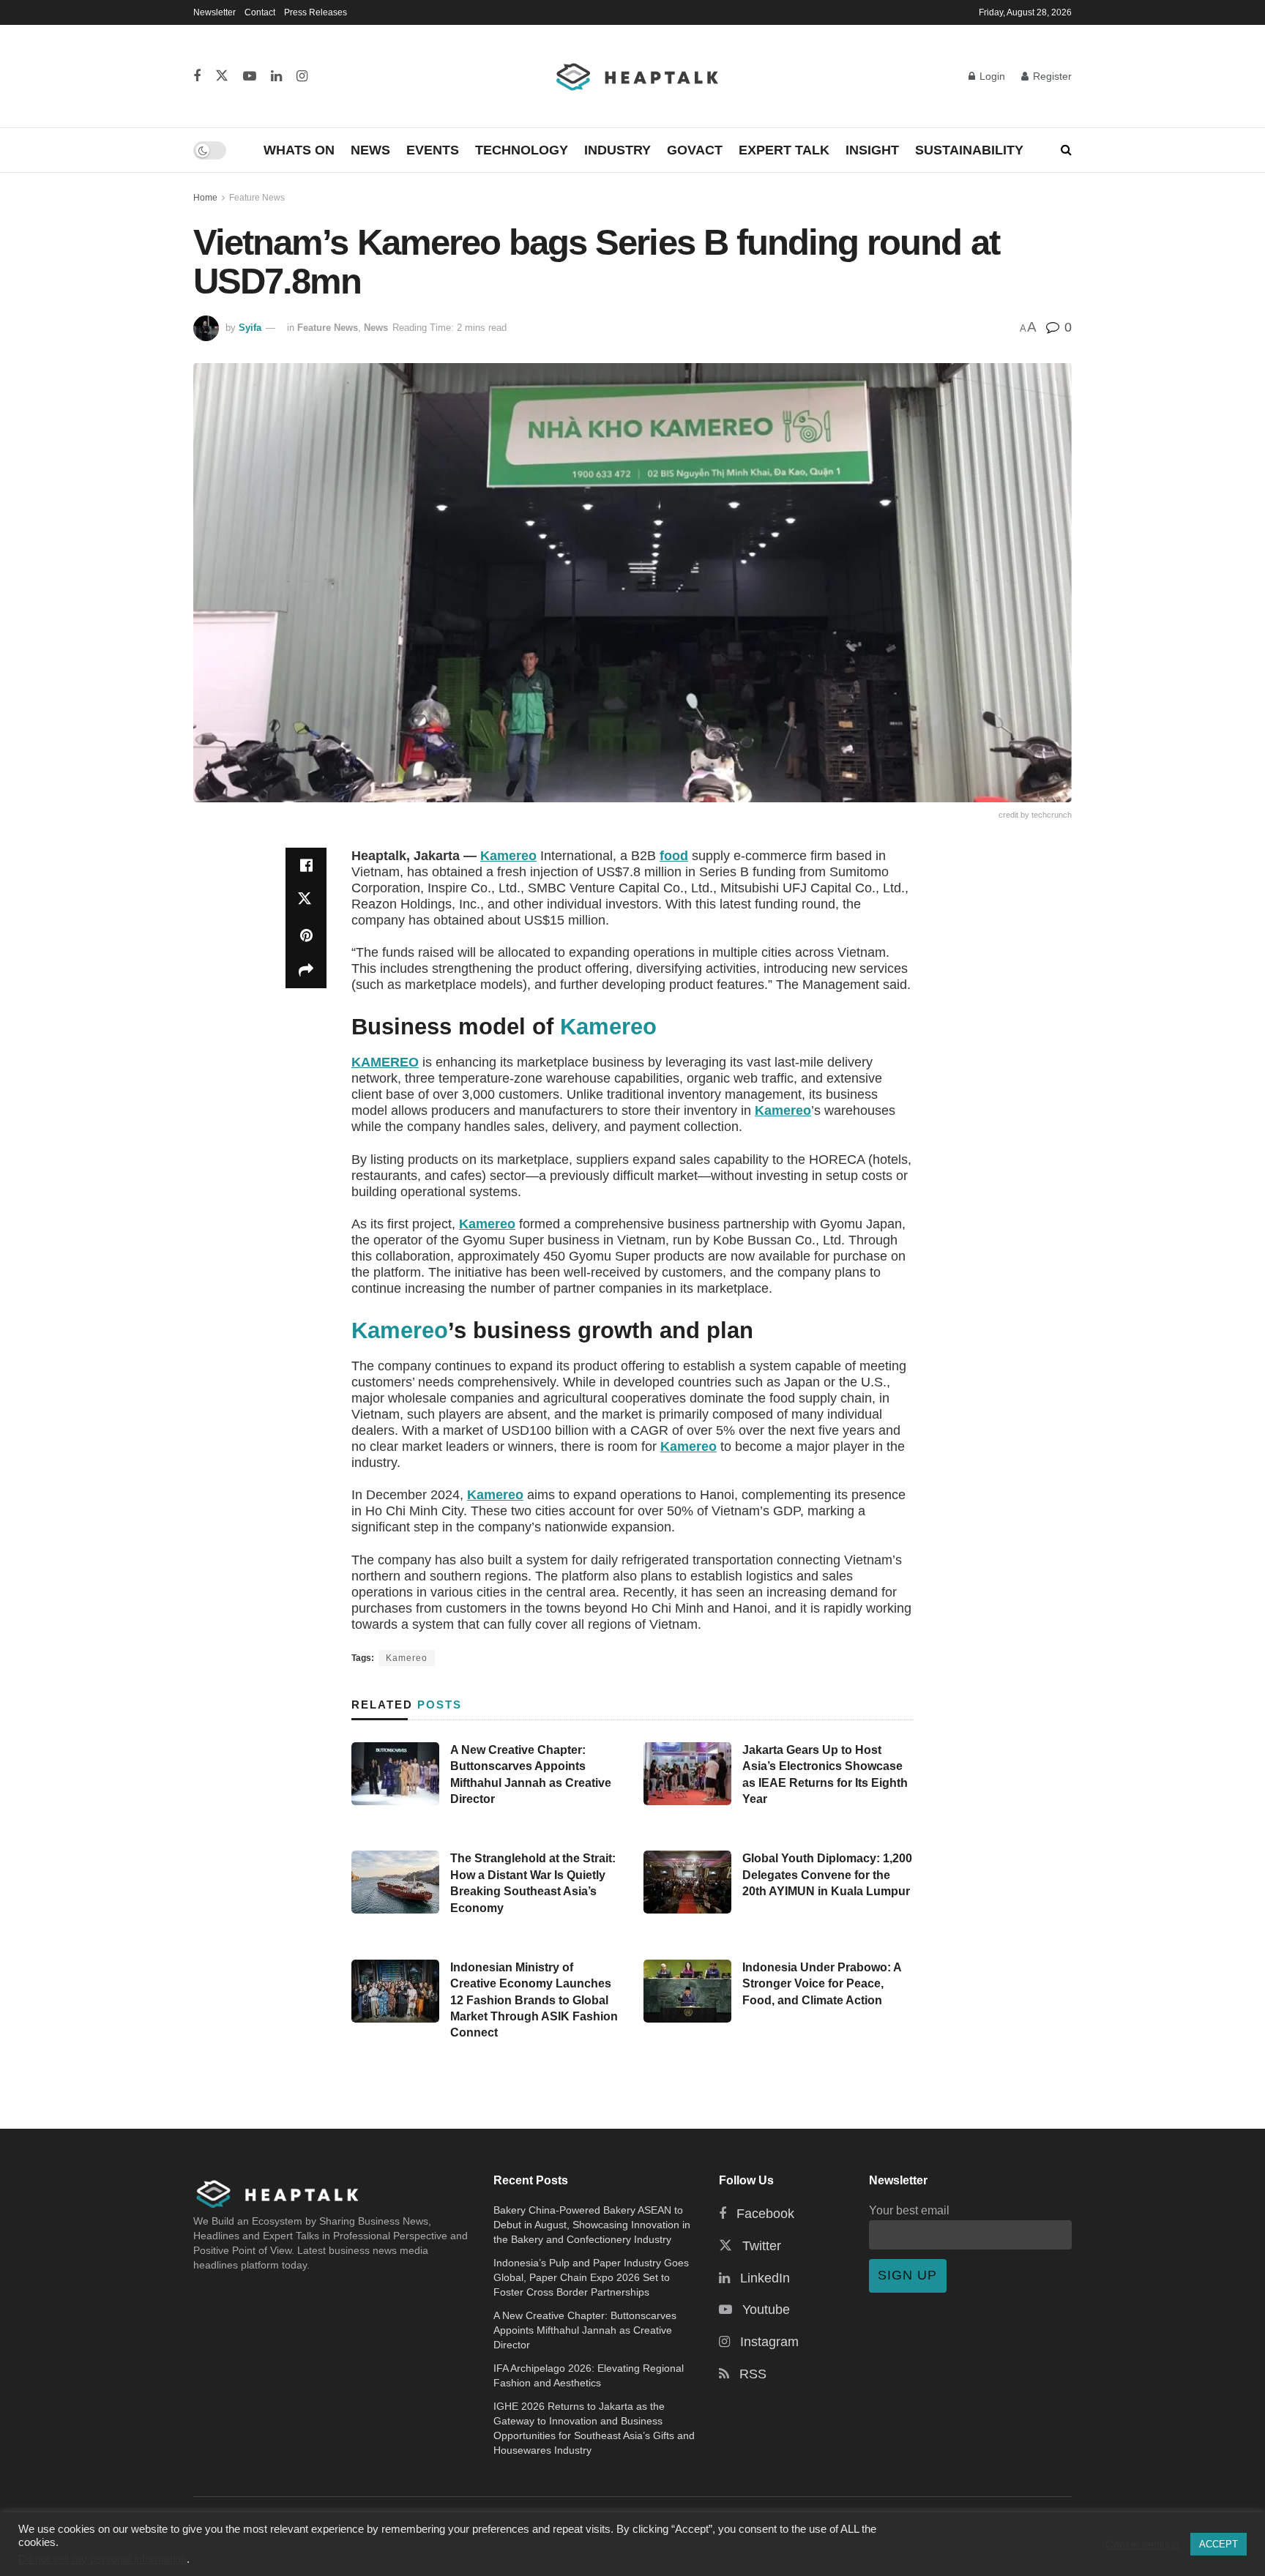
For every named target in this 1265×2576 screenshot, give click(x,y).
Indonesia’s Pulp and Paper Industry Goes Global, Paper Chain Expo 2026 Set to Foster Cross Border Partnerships (591, 2277)
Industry (617, 150)
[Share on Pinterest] (306, 936)
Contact (260, 12)
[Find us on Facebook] (197, 76)
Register (1051, 76)
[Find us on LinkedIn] (276, 76)
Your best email (909, 2210)
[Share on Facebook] (306, 865)
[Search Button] (1066, 150)
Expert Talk (784, 150)
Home (205, 198)
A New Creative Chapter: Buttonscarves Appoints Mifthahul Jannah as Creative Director (585, 2330)
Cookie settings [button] (1142, 2545)
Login (991, 76)
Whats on (299, 150)
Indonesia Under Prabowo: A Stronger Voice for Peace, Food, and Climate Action (822, 1984)
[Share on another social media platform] (306, 971)
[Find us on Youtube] (250, 76)
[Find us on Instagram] (302, 76)
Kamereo (508, 856)
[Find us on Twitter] (222, 76)
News (370, 150)
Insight (872, 150)
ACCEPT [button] (1219, 2544)
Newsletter (214, 12)
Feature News (257, 198)
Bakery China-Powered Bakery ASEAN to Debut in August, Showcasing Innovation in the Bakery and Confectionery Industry (592, 2225)
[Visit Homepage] (638, 76)
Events (433, 150)
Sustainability (969, 150)
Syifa (250, 328)
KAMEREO (385, 1062)
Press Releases (316, 12)
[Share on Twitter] (306, 900)
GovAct (695, 150)
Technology (522, 150)
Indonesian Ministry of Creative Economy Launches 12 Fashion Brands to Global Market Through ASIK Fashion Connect (534, 2000)
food (674, 856)
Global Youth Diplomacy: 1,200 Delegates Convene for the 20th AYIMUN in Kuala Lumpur (827, 1875)
